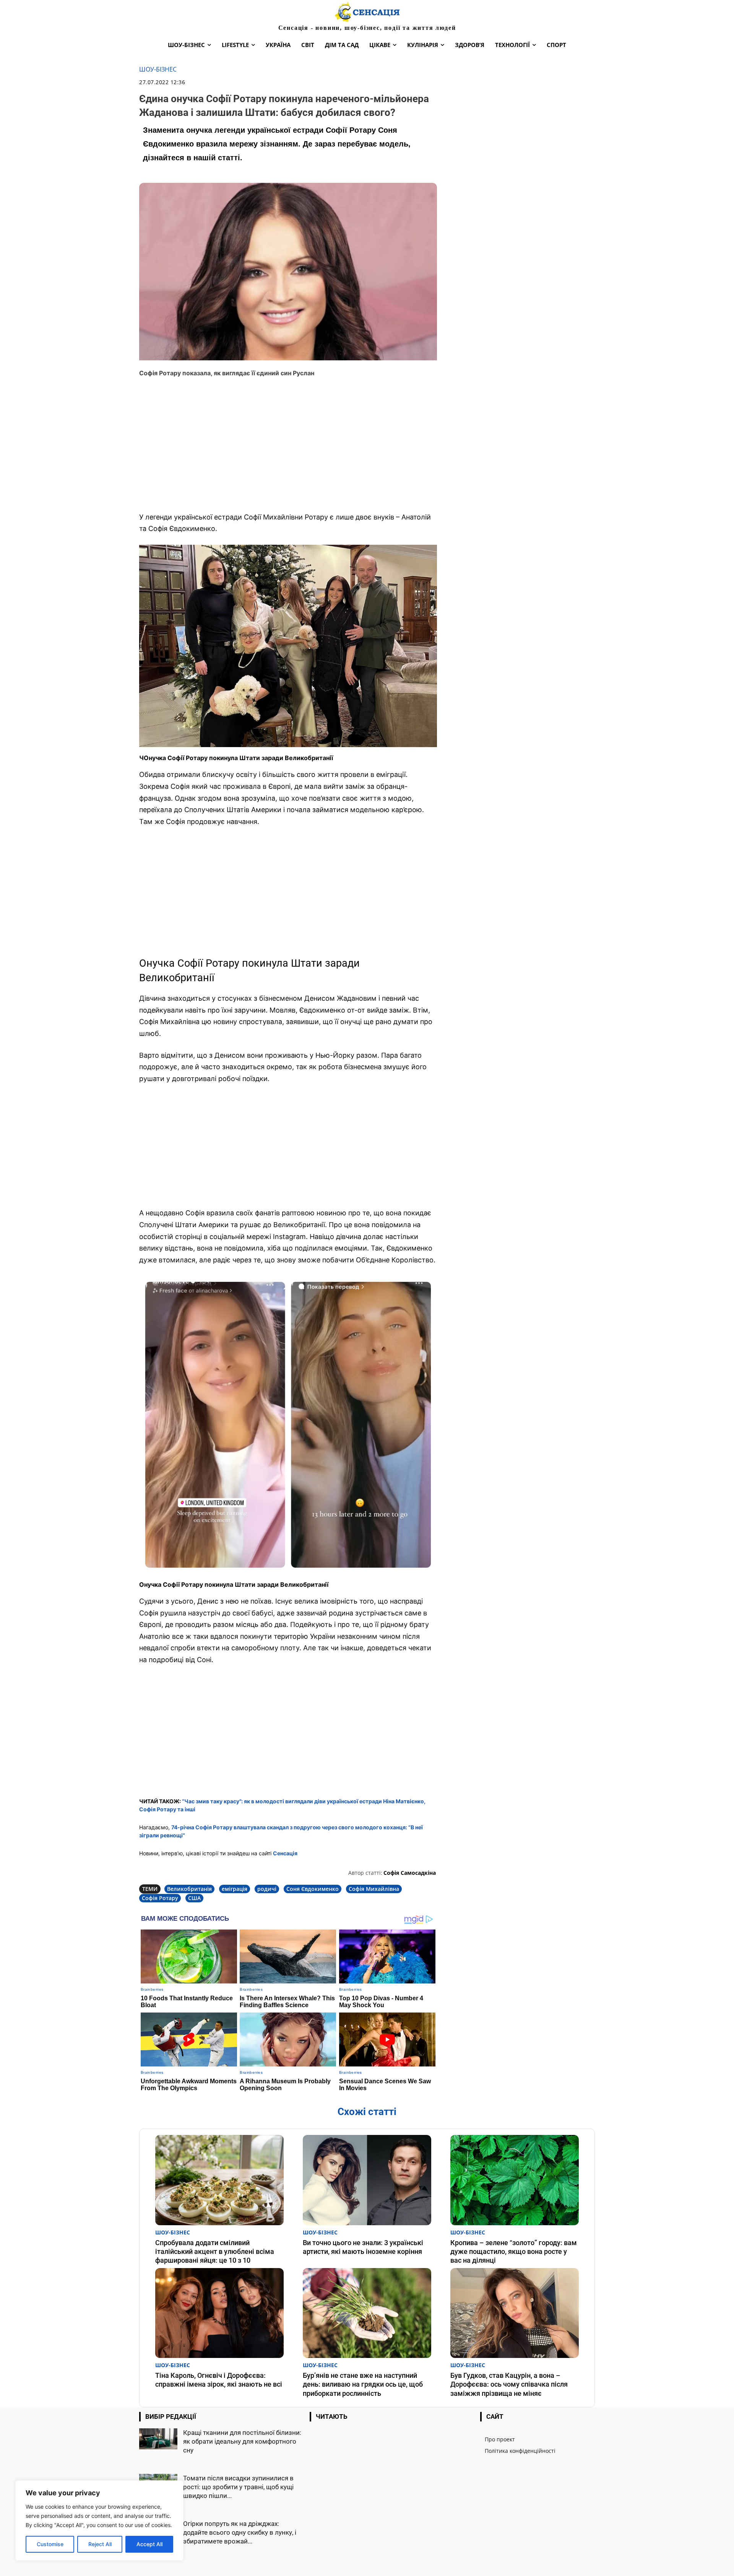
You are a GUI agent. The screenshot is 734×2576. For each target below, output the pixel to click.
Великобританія (189, 1889)
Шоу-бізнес (158, 69)
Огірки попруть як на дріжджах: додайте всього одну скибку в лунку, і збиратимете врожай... (240, 2532)
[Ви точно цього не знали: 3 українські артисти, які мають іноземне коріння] (367, 2180)
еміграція (235, 1889)
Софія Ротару (160, 1898)
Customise (50, 2544)
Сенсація (285, 1853)
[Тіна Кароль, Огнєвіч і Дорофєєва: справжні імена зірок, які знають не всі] (219, 2313)
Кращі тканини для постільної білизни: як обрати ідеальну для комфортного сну (242, 2441)
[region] (99, 2521)
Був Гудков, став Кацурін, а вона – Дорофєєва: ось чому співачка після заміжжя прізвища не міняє (509, 2384)
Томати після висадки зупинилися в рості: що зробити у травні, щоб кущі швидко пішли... (238, 2487)
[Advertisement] (288, 450)
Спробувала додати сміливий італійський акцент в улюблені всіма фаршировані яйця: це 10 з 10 (215, 2252)
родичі (267, 1889)
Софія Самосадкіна (410, 1873)
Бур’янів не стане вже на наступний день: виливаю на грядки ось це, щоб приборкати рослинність (363, 2384)
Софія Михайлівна (374, 1889)
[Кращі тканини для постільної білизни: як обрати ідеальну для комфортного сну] (158, 2439)
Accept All (149, 2544)
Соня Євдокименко (313, 1889)
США (194, 1898)
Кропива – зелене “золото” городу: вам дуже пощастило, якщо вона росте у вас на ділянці (514, 2252)
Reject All (100, 2544)
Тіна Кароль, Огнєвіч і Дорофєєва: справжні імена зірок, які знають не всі (219, 2380)
